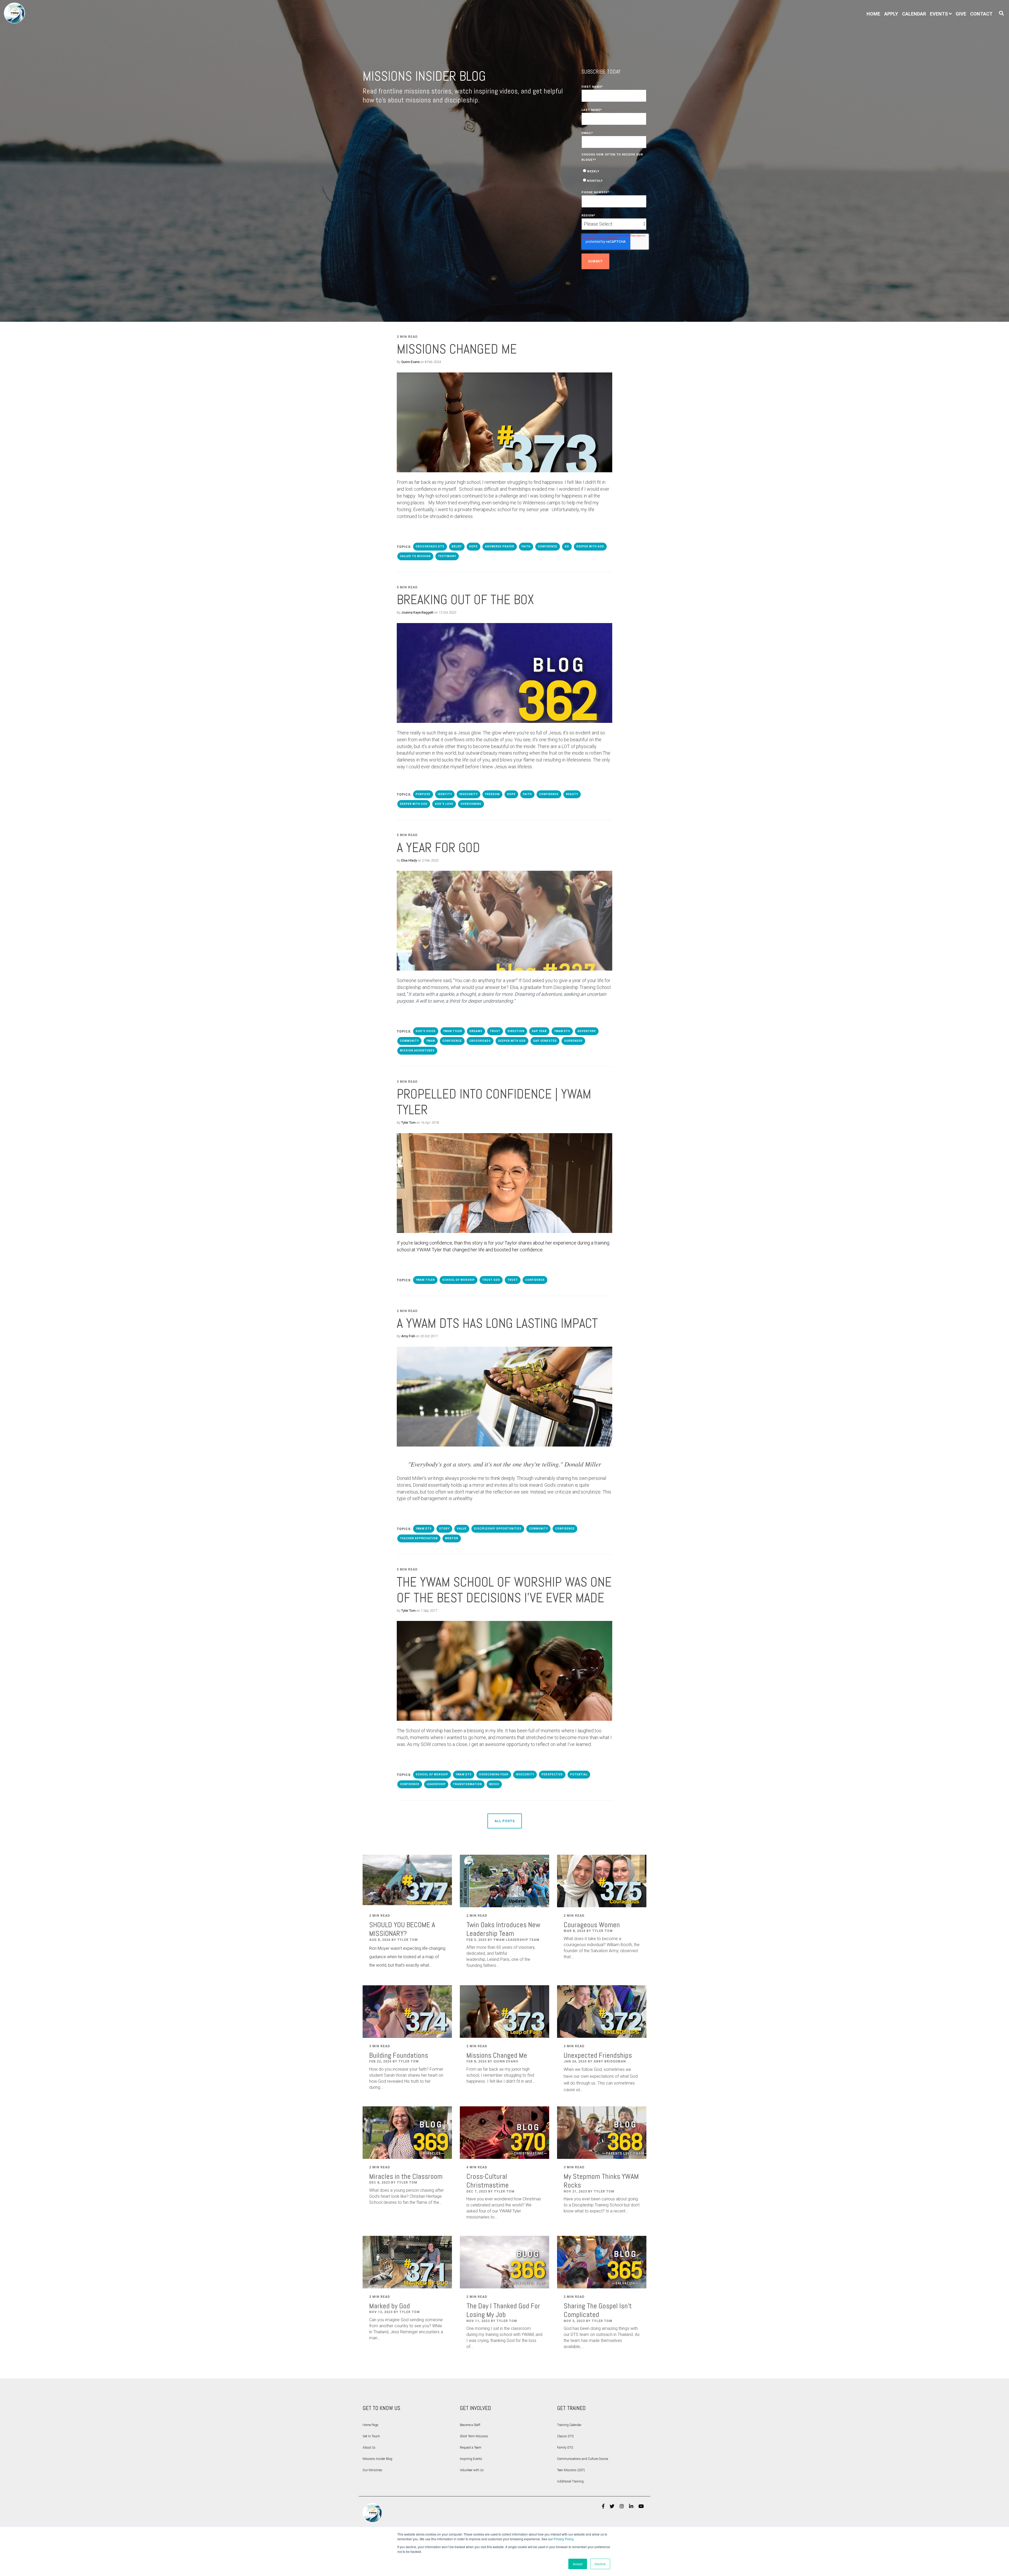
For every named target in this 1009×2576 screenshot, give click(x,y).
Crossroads (480, 1041)
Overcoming (471, 804)
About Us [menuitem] (369, 2448)
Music (494, 1784)
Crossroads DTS (430, 546)
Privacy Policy (563, 2539)
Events (939, 14)
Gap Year (539, 1031)
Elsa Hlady (409, 860)
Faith (526, 546)
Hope (473, 546)
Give (961, 14)
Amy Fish (408, 1336)
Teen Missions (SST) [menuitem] (571, 2470)
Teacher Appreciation (419, 1538)
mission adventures (417, 1051)
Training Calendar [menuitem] (569, 2425)
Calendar (914, 14)
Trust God (491, 1280)
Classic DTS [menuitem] (565, 2436)
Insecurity (469, 794)
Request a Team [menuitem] (471, 2448)
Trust (495, 1031)
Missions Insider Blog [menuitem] (377, 2459)
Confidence (548, 546)
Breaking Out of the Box (465, 600)
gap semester (545, 1041)
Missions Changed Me (457, 349)
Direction (516, 1031)
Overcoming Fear (494, 1774)
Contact (981, 14)
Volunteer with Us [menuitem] (472, 2470)
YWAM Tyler (453, 1031)
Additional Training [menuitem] (570, 2481)
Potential (579, 1774)
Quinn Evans (410, 362)
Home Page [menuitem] (370, 2425)
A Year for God (438, 848)
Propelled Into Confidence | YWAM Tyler (494, 1102)
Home (873, 14)
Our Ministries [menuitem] (372, 2470)
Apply (891, 14)
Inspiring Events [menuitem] (471, 2459)
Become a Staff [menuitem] (470, 2425)
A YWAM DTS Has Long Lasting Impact (497, 1323)
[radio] (614, 171)
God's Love (444, 804)
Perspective (552, 1774)
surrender (573, 1041)
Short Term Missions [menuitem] (474, 2436)
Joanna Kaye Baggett (417, 612)
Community (409, 1041)
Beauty (572, 794)
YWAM (431, 1041)
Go (567, 546)
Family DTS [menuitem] (565, 2448)
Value (462, 1529)
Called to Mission (415, 556)
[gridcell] (504, 750)
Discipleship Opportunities (498, 1529)
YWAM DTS (562, 1031)
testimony (447, 556)
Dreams (476, 1031)
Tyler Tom (408, 1123)
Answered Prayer (500, 546)
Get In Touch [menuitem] (371, 2436)
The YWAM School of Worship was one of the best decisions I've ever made (504, 1590)
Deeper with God (590, 546)
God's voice (426, 1031)
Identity (445, 794)
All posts (505, 1821)
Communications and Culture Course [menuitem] (583, 2459)
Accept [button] (578, 2564)
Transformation (467, 1784)
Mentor (452, 1538)
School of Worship (459, 1280)
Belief (457, 546)
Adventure (587, 1031)
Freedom (492, 794)
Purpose (423, 794)
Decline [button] (600, 2564)
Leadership (436, 1784)
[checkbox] (614, 175)
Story (444, 1529)
